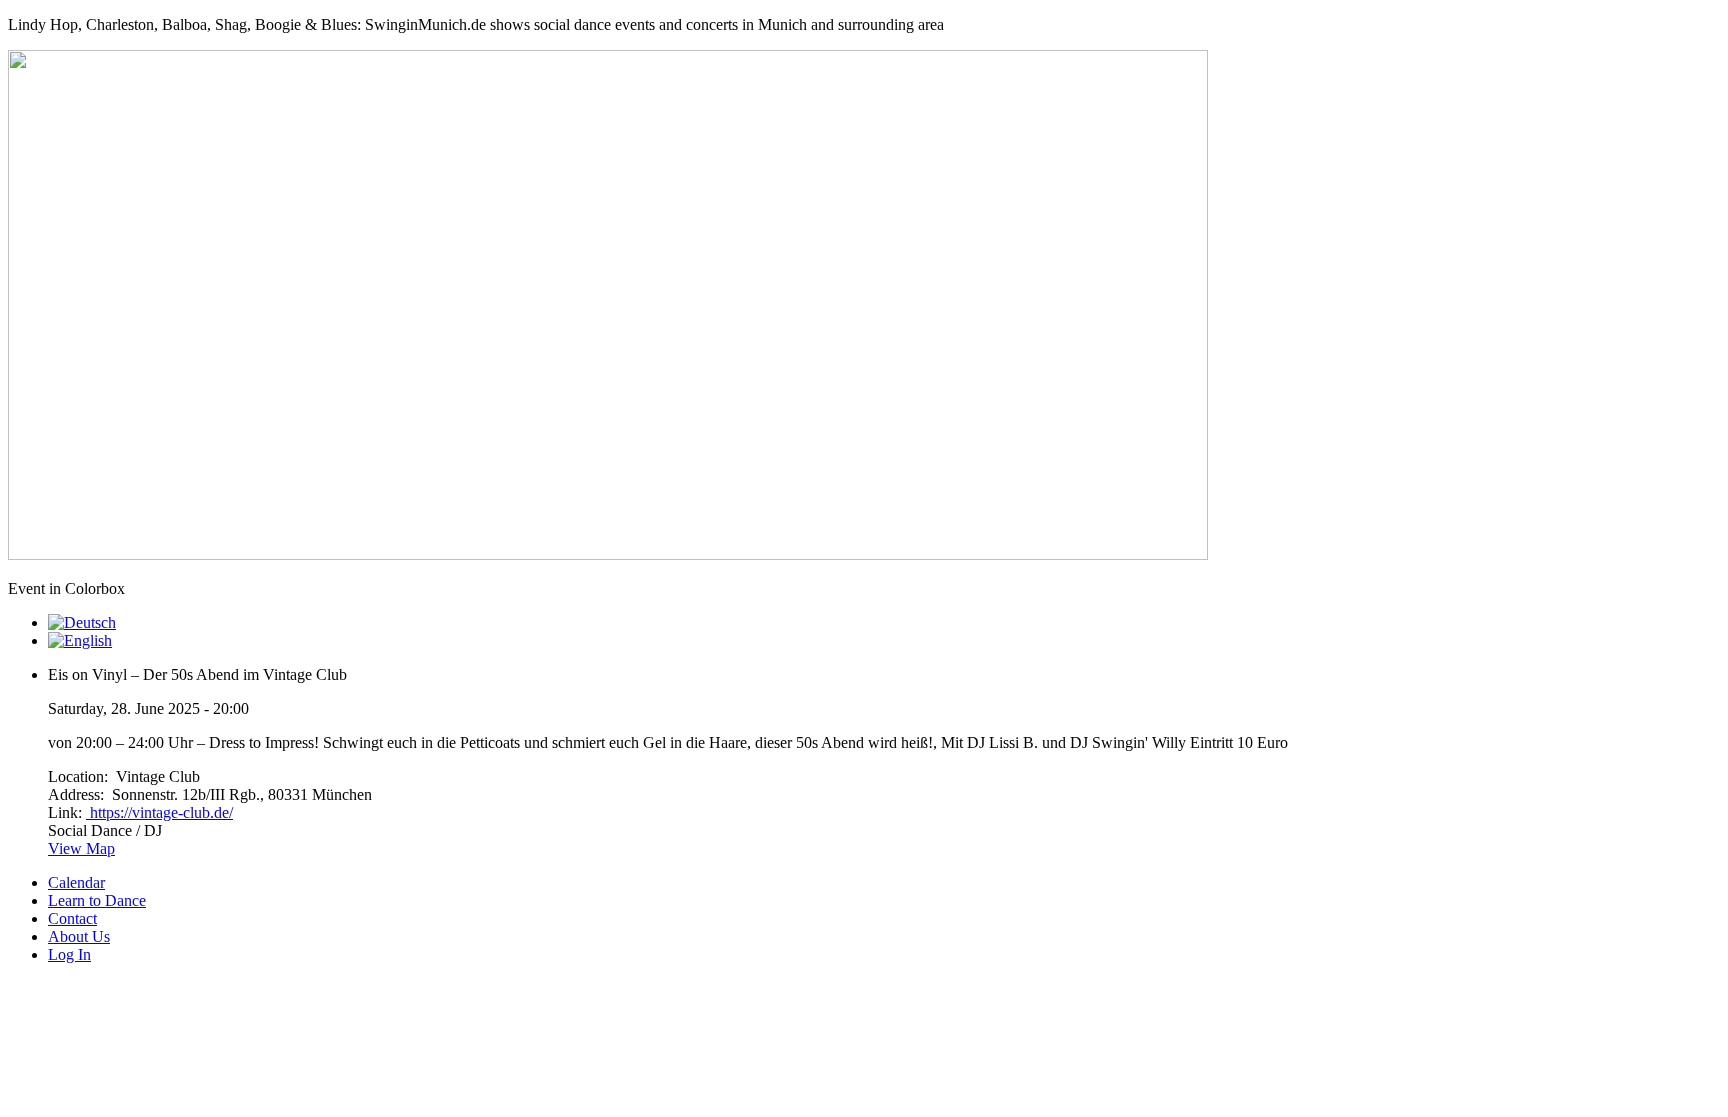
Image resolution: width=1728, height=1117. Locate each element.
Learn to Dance (97, 900)
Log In (69, 954)
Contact (72, 918)
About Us (79, 936)
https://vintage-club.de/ (159, 812)
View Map (81, 848)
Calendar (76, 882)
